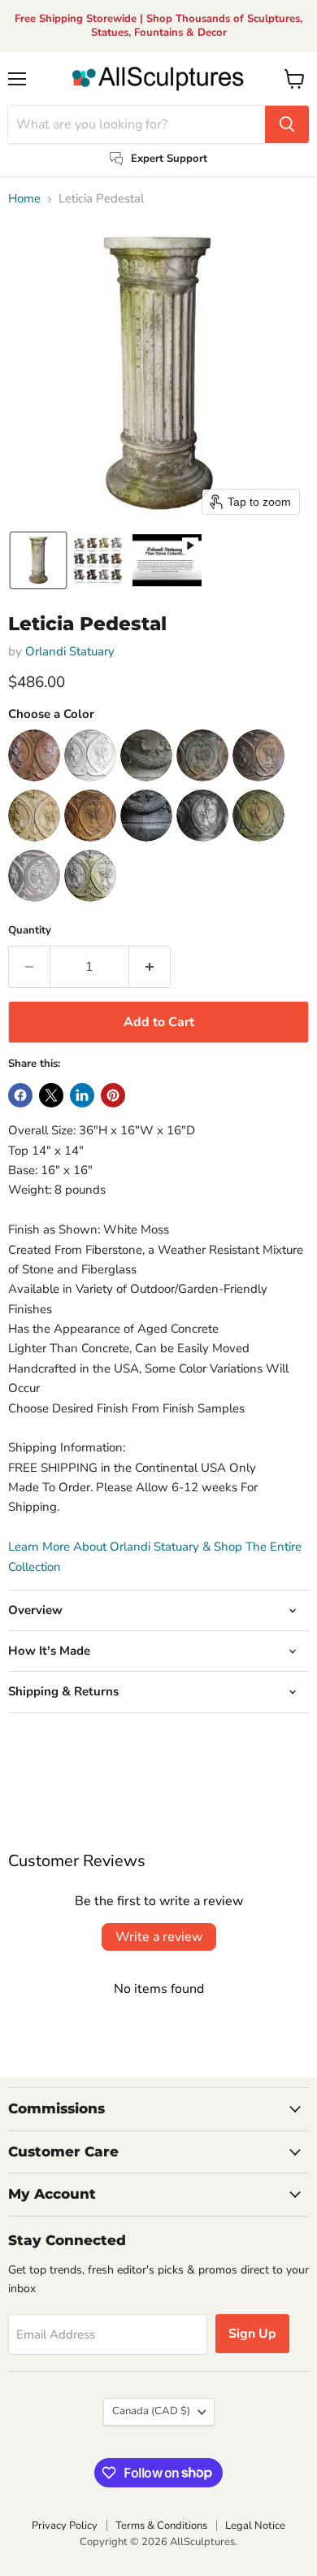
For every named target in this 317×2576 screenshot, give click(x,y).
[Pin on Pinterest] (113, 1095)
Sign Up (252, 2334)
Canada (151, 2411)
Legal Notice (255, 2526)
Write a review (159, 1937)
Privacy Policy (65, 2526)
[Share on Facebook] (20, 1095)
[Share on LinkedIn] (82, 1095)
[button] (38, 560)
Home (24, 199)
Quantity (30, 931)
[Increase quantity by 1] (150, 967)
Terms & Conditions (161, 2526)
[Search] (287, 124)
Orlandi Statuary (70, 651)
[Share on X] (51, 1095)
